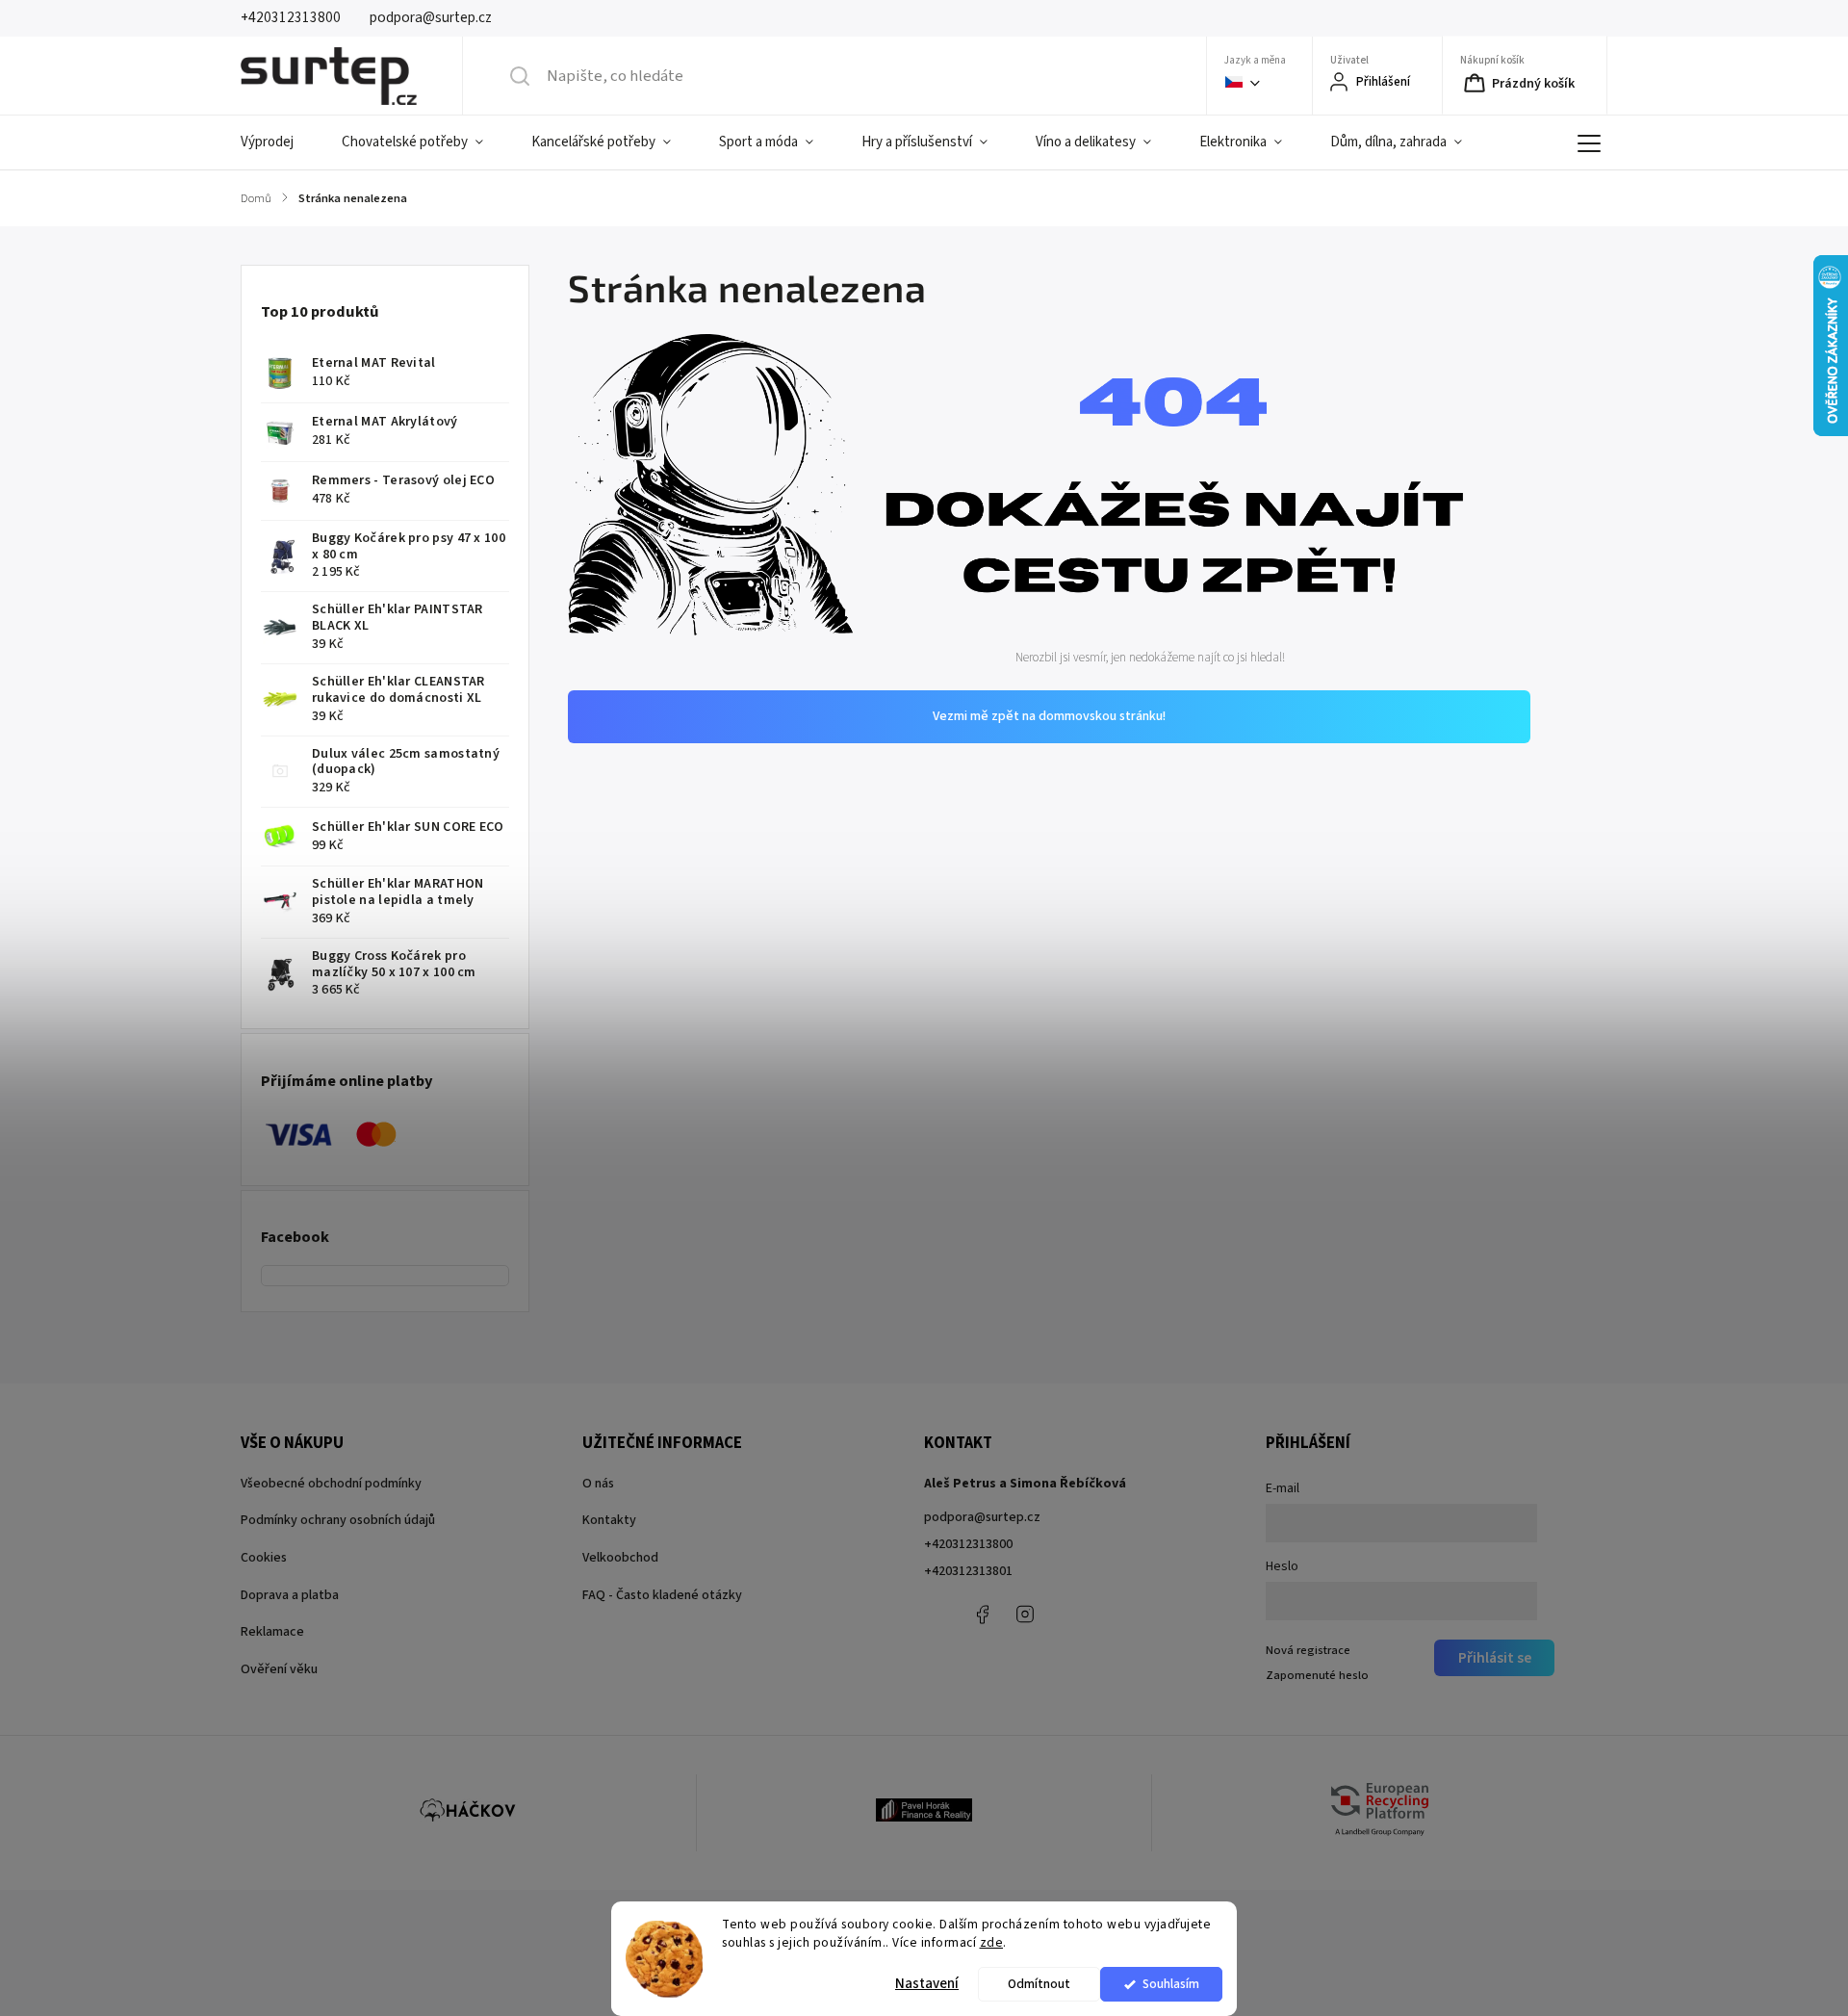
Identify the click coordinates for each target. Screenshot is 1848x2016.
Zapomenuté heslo (1317, 1675)
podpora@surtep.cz (982, 1517)
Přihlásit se (1495, 1658)
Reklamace (272, 1632)
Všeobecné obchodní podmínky (331, 1484)
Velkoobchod (620, 1558)
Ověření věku (279, 1669)
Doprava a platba (290, 1595)
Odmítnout (1039, 1984)
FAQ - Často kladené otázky (662, 1595)
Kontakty (609, 1520)
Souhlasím (1171, 1984)
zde (992, 1942)
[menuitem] (279, 142)
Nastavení (927, 1984)
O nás (598, 1484)
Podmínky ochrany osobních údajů (338, 1520)
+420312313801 (968, 1571)
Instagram (1025, 1615)
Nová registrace (1308, 1650)
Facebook (982, 1615)
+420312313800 (968, 1544)
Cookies (264, 1558)
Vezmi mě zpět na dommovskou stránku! (1049, 716)
